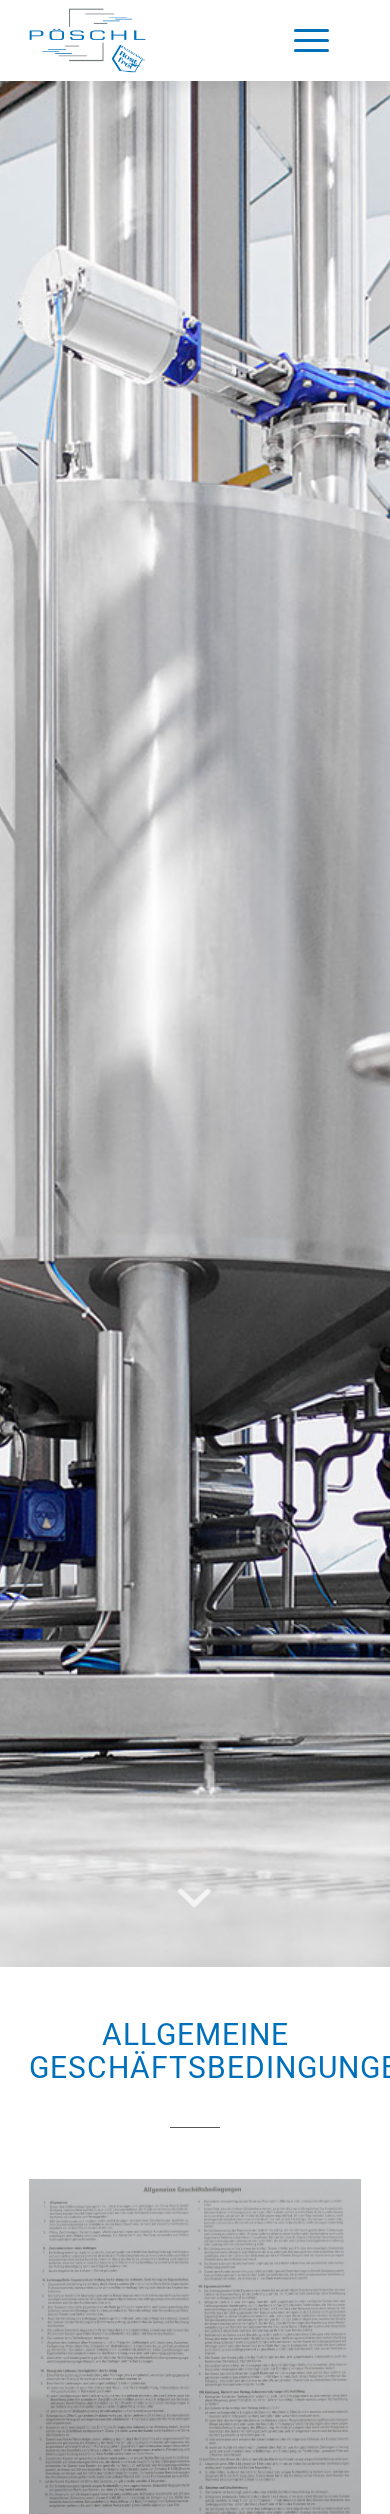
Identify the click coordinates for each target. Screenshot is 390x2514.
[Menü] (311, 40)
